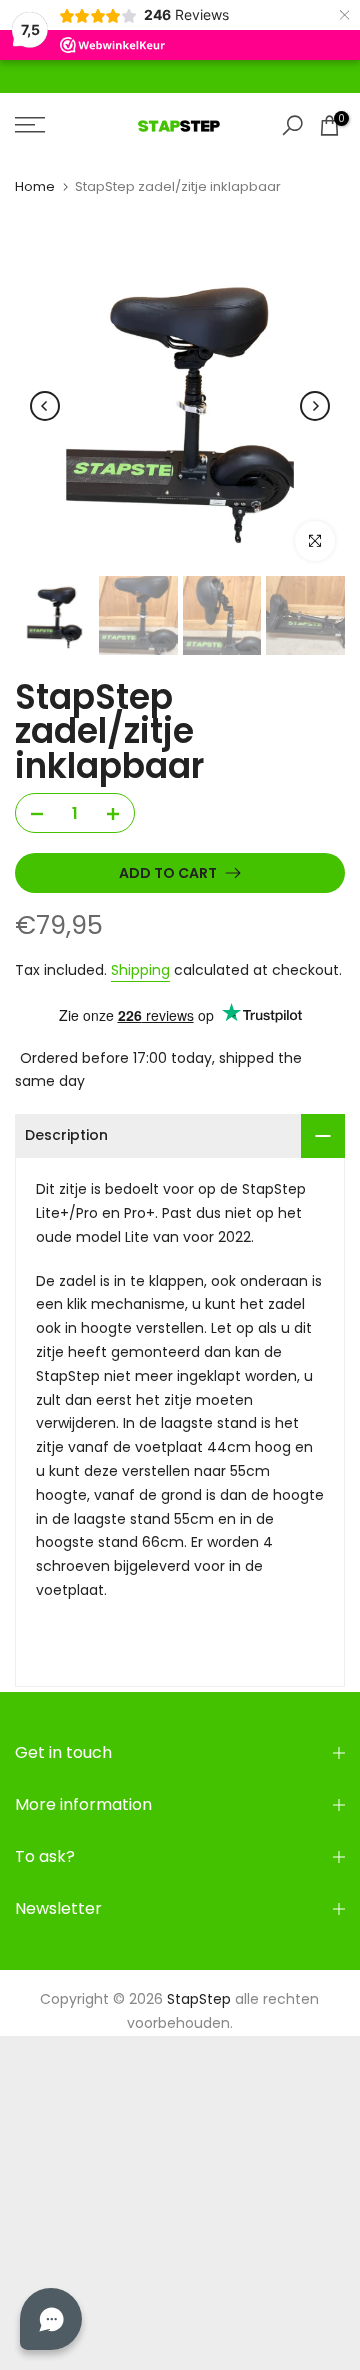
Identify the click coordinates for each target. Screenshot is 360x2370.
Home (35, 186)
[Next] (315, 406)
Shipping (140, 970)
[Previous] (45, 406)
